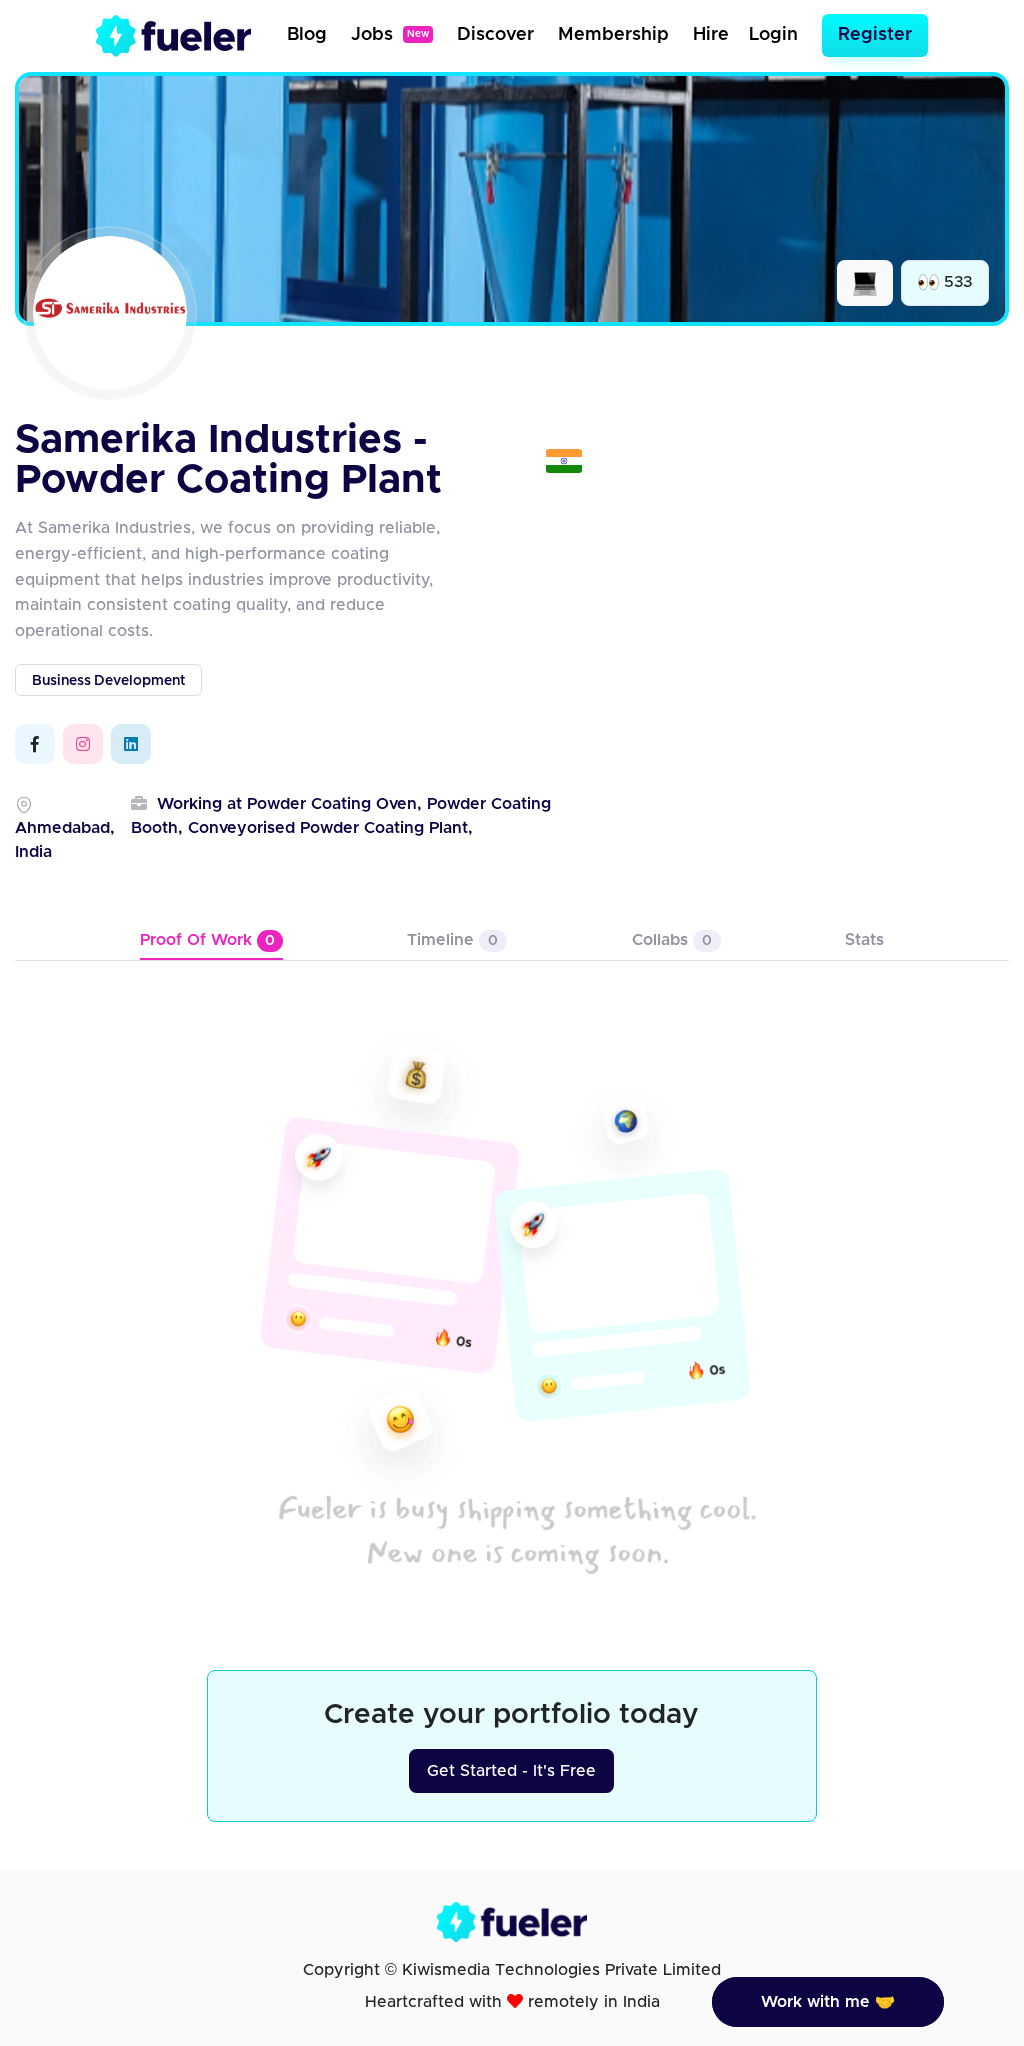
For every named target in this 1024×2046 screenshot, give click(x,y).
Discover (495, 35)
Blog (307, 35)
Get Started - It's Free (511, 1771)
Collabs (672, 940)
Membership (613, 35)
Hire (711, 35)
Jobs (390, 35)
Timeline (452, 940)
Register (875, 35)
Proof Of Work (207, 940)
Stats (864, 940)
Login (773, 35)
